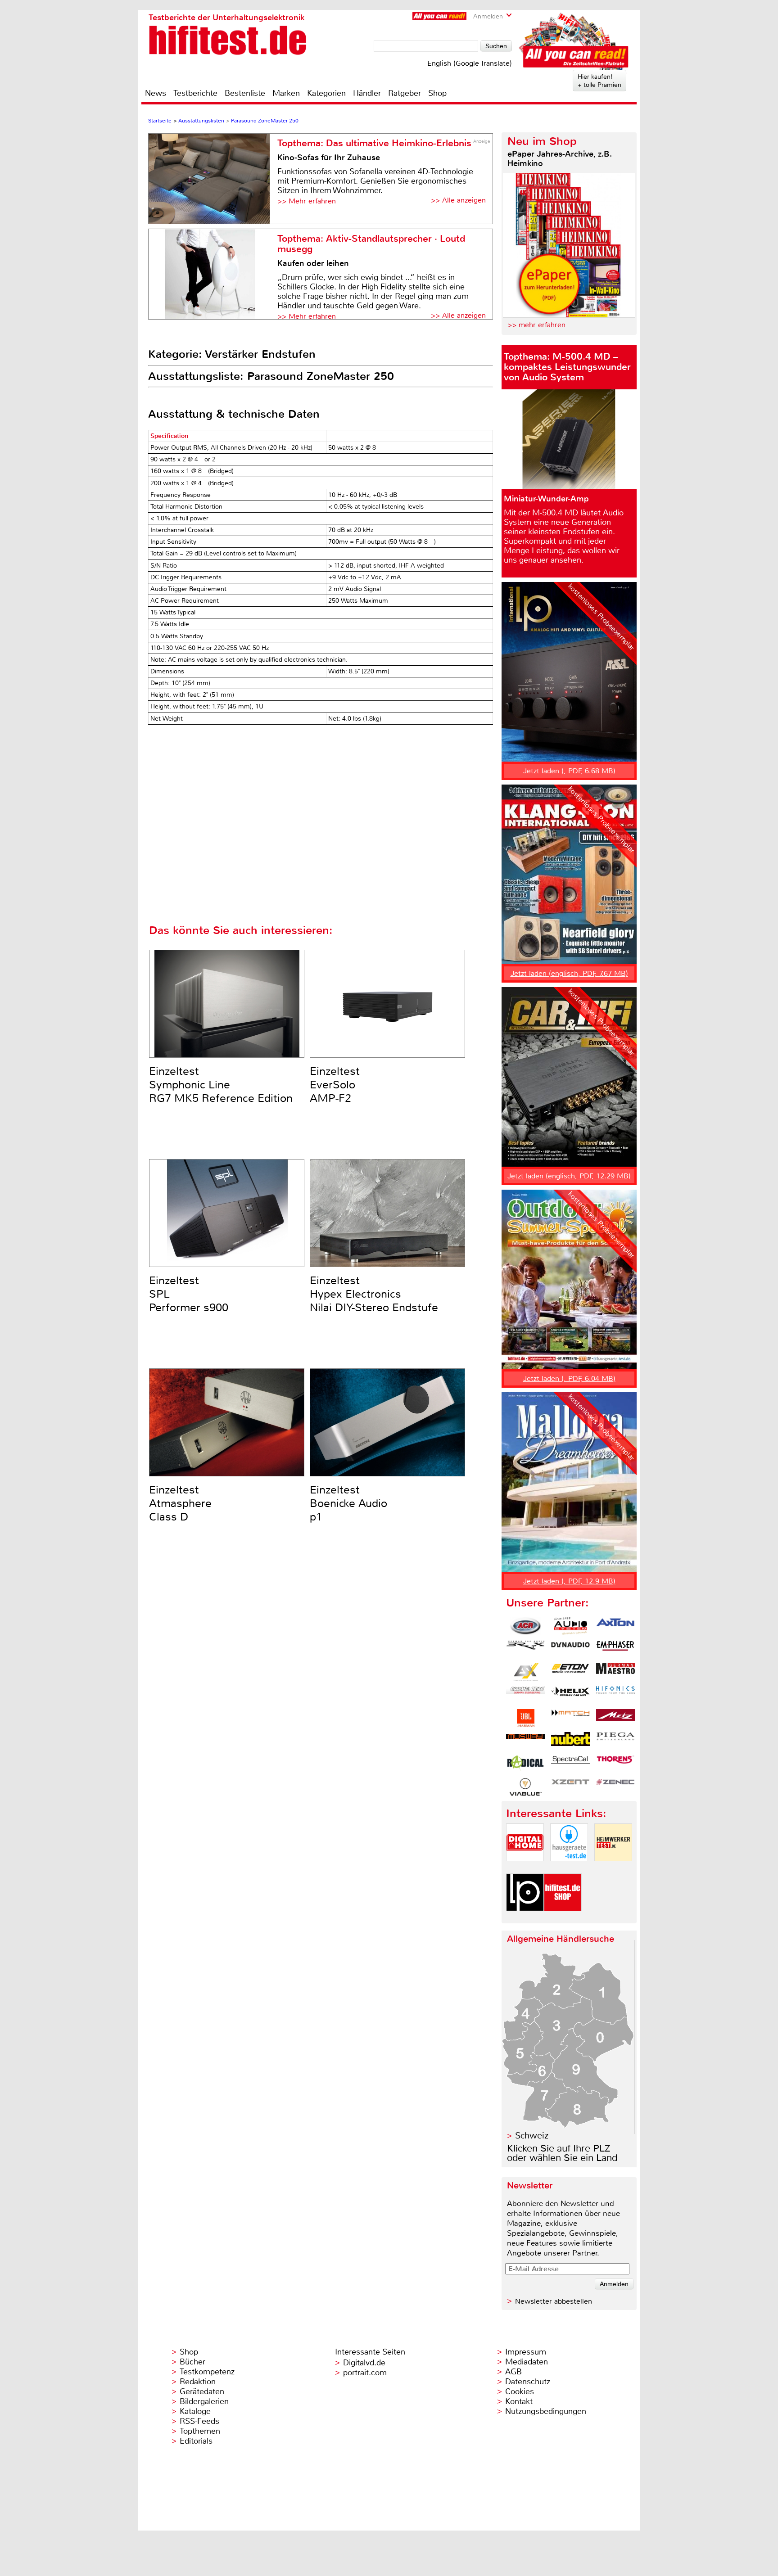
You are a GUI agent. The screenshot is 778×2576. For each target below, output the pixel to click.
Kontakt (519, 2401)
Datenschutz (528, 2382)
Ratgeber (405, 93)
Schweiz (532, 2136)
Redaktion (198, 2382)
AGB (513, 2372)
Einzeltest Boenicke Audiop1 (348, 1503)
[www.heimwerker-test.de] (613, 1869)
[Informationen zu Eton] (570, 1672)
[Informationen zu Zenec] (615, 1787)
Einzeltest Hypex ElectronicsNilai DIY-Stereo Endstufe (374, 1294)
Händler (367, 93)
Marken (286, 93)
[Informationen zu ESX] (525, 1672)
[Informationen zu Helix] (570, 1695)
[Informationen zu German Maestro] (615, 1672)
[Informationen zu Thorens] (615, 1764)
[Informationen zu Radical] (525, 1764)
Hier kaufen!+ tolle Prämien (599, 81)
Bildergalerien (204, 2401)
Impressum (526, 2352)
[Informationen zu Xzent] (570, 1787)
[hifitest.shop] (563, 1919)
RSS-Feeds (199, 2421)
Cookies (520, 2391)
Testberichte (195, 93)
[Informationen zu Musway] (525, 1741)
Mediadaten (527, 2362)
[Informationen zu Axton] (615, 1626)
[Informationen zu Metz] (615, 1718)
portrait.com (365, 2373)
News (156, 93)
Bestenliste (245, 93)
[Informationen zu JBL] (525, 1718)
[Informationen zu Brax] (525, 1649)
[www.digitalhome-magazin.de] (525, 1869)
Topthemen (200, 2431)
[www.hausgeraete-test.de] (569, 1869)
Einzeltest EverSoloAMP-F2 (335, 1085)
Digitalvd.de (364, 2363)
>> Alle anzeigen (458, 200)
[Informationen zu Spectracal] (570, 1764)
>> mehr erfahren (536, 325)
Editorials (196, 2441)
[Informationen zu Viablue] (525, 1787)
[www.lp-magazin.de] (525, 1919)
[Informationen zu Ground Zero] (525, 1695)
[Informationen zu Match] (570, 1718)
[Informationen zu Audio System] (570, 1626)
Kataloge (195, 2411)
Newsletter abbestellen (554, 2301)
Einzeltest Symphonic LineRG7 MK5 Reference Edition (221, 1085)
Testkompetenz (207, 2372)
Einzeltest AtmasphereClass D (180, 1503)
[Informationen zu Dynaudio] (570, 1649)
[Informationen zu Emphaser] (615, 1649)
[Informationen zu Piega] (615, 1741)
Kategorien (326, 93)
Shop (437, 93)
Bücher (192, 2362)
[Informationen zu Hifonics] (615, 1695)
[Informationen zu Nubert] (570, 1741)
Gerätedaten (202, 2391)
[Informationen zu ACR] (525, 1626)
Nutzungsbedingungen (546, 2411)
